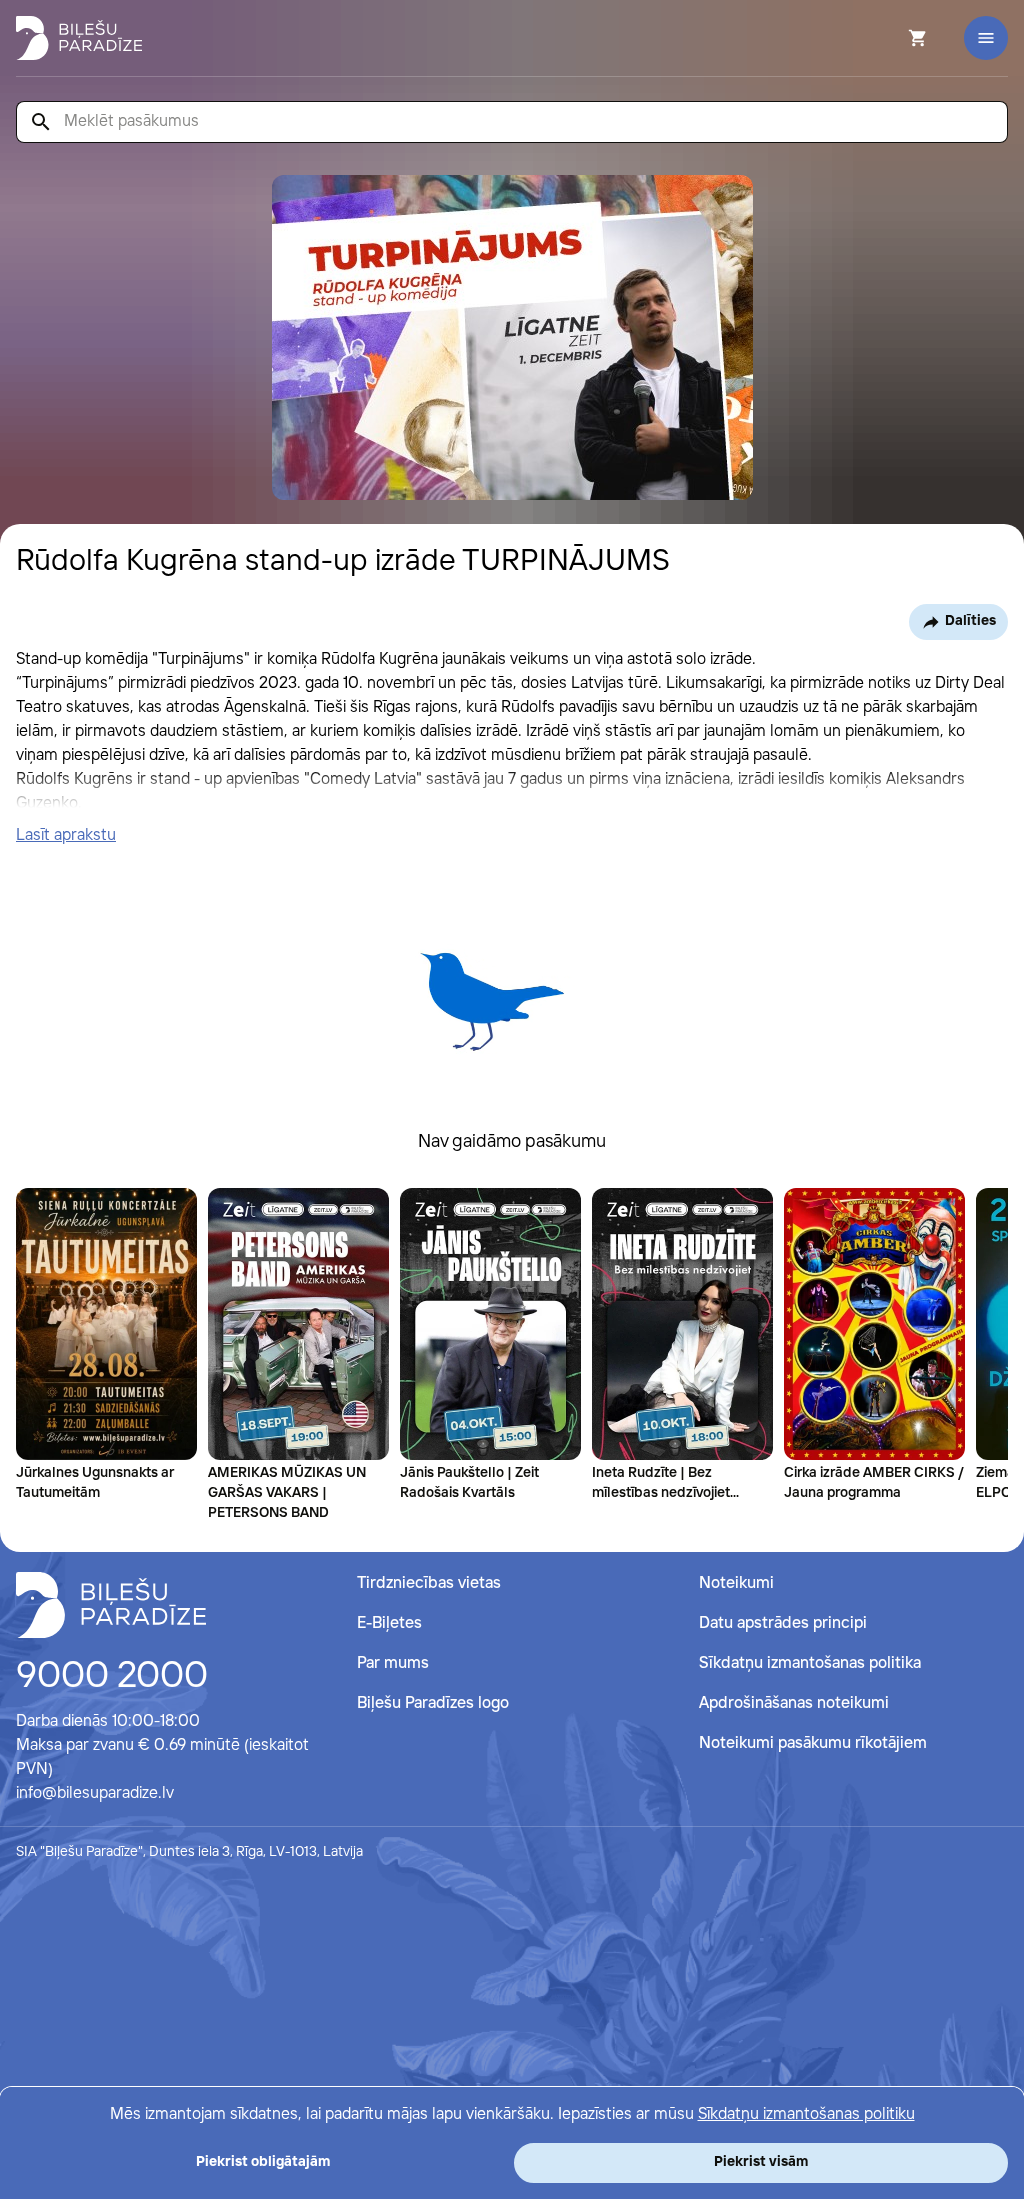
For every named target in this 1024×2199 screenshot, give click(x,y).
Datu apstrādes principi (783, 1623)
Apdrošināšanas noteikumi (794, 1703)
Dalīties (970, 621)
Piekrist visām (761, 2162)
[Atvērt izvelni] (986, 38)
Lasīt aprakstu (66, 835)
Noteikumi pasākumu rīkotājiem (813, 1743)
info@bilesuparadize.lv (95, 1793)
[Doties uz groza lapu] (891, 38)
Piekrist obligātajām (263, 2162)
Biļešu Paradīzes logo (433, 1703)
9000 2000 (112, 1677)
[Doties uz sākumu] (111, 1605)
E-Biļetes (389, 1623)
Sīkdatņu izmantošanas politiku (806, 2114)
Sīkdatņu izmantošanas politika (810, 1663)
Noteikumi (736, 1583)
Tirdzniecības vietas (429, 1583)
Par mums (393, 1663)
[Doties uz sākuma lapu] (79, 38)
